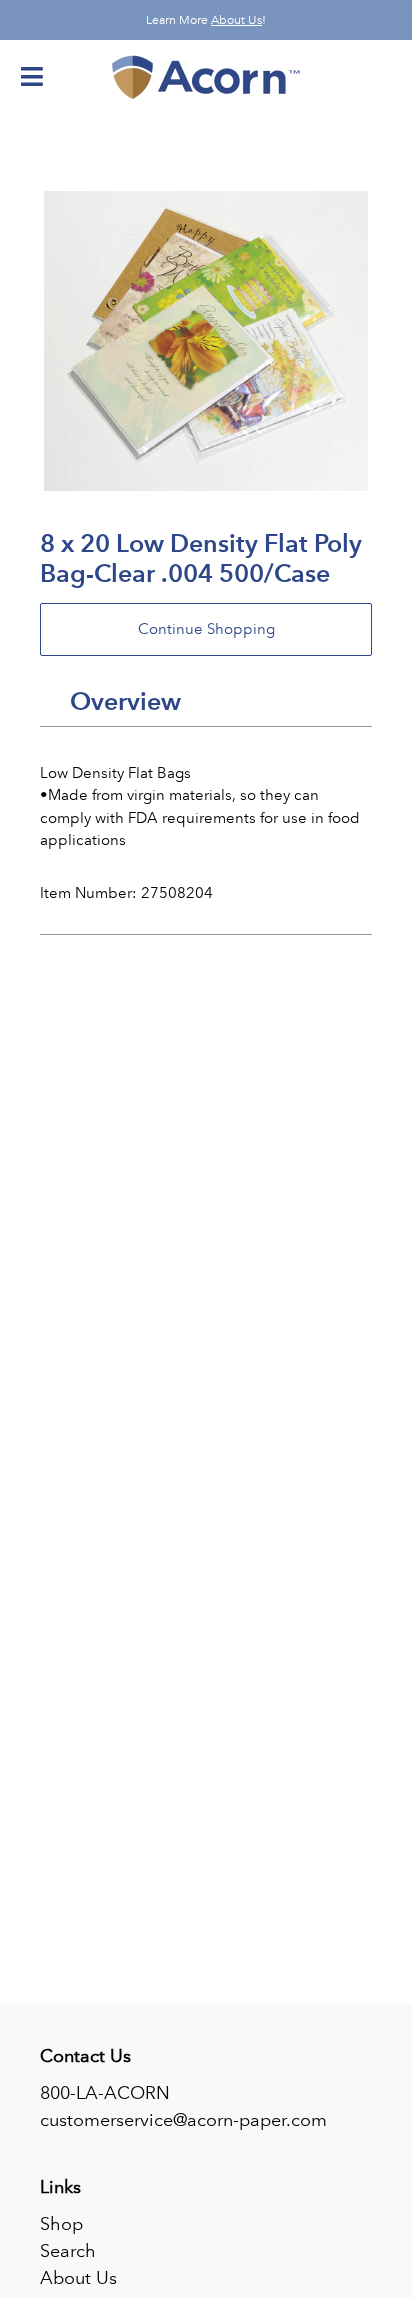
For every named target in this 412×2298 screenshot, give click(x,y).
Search (68, 2251)
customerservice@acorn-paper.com (183, 2120)
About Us (236, 20)
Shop (61, 2224)
